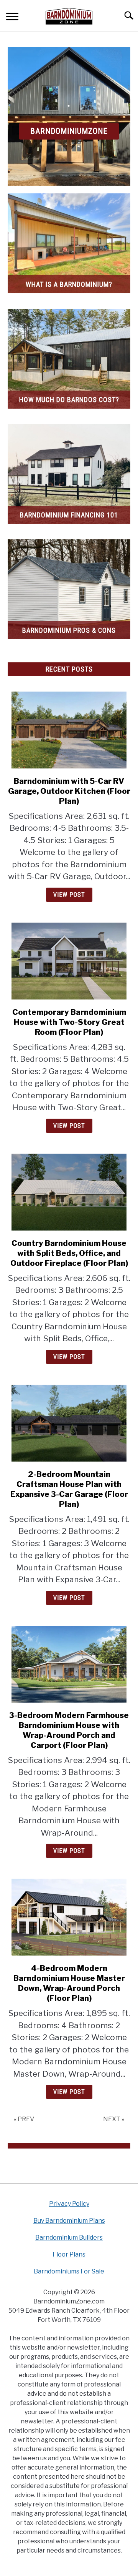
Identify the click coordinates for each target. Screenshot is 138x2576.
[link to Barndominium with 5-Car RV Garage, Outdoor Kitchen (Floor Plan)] (69, 730)
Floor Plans (69, 2254)
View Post (69, 895)
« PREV (24, 2119)
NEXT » (114, 2119)
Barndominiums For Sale (69, 2271)
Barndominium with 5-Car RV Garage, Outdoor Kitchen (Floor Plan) (69, 791)
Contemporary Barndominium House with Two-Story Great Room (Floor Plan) (69, 1022)
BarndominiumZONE (69, 131)
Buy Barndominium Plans (69, 2221)
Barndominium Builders (69, 2238)
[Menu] (12, 17)
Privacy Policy (69, 2204)
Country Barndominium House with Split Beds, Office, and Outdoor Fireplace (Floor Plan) (69, 1253)
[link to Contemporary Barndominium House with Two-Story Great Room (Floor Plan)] (69, 961)
